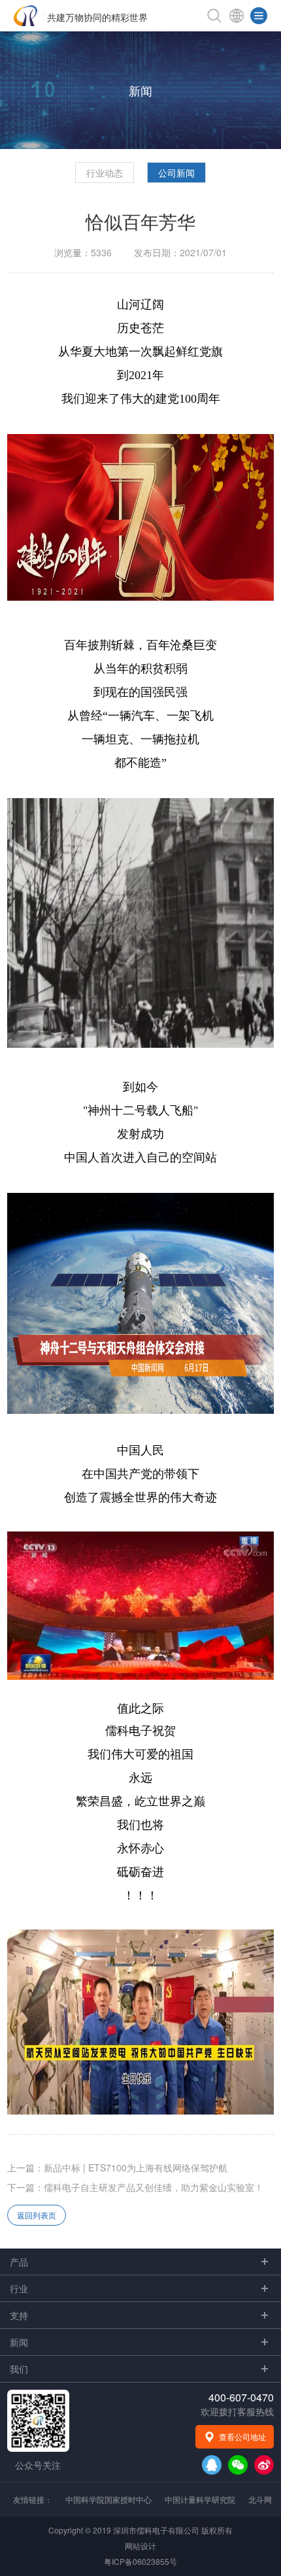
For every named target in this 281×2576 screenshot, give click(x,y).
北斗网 (260, 2499)
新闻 (140, 90)
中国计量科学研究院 (200, 2499)
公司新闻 (176, 173)
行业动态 (105, 173)
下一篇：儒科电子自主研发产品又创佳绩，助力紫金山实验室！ (135, 2187)
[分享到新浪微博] (264, 2465)
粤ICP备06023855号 (140, 2561)
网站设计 (140, 2546)
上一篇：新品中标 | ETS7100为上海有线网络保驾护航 (117, 2167)
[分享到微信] (238, 2465)
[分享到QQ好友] (212, 2465)
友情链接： (33, 2499)
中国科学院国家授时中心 (108, 2499)
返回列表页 (37, 2215)
